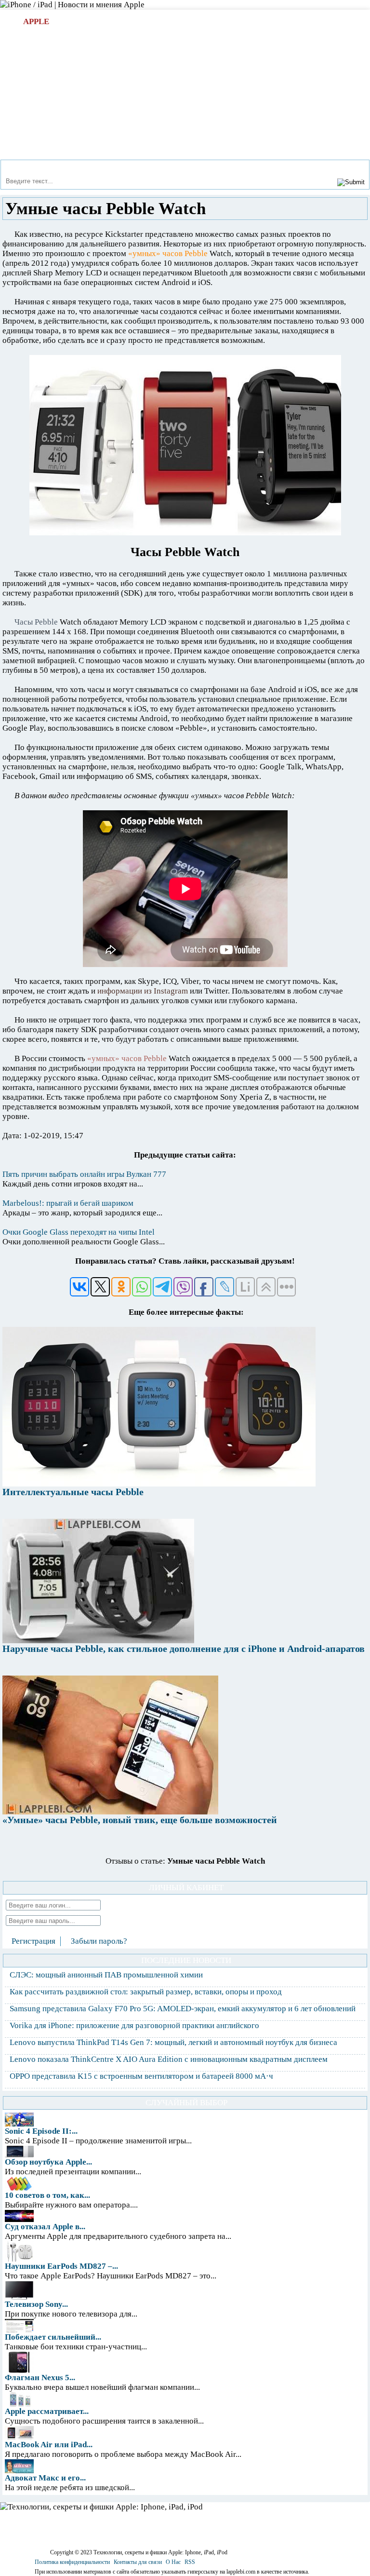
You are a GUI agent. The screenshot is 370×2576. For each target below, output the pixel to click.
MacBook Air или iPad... (49, 2445)
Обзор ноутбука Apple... (48, 2162)
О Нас (173, 2562)
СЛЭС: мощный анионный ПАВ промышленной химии (106, 1975)
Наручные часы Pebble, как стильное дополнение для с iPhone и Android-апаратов (184, 1649)
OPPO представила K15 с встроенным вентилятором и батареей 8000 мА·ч (141, 2076)
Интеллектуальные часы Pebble (73, 1492)
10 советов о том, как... (47, 2195)
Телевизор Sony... (36, 2304)
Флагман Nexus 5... (40, 2378)
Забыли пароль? (99, 1941)
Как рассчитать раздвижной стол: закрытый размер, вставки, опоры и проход (146, 1992)
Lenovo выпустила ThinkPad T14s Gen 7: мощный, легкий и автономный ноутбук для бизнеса (173, 2042)
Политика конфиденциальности (72, 2562)
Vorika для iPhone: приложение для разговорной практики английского (134, 2025)
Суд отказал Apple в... (45, 2227)
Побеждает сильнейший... (53, 2337)
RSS (190, 2562)
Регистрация (33, 1941)
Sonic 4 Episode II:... (41, 2131)
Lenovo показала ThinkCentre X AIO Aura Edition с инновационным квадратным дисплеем (169, 2059)
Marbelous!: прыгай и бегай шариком (68, 1203)
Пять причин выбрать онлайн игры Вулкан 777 (84, 1174)
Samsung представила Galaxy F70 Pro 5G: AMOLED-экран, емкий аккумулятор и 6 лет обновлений (183, 2009)
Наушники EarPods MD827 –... (61, 2266)
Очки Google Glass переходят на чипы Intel (79, 1232)
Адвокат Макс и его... (45, 2478)
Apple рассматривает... (47, 2411)
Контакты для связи (138, 2562)
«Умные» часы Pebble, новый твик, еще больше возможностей (140, 1820)
